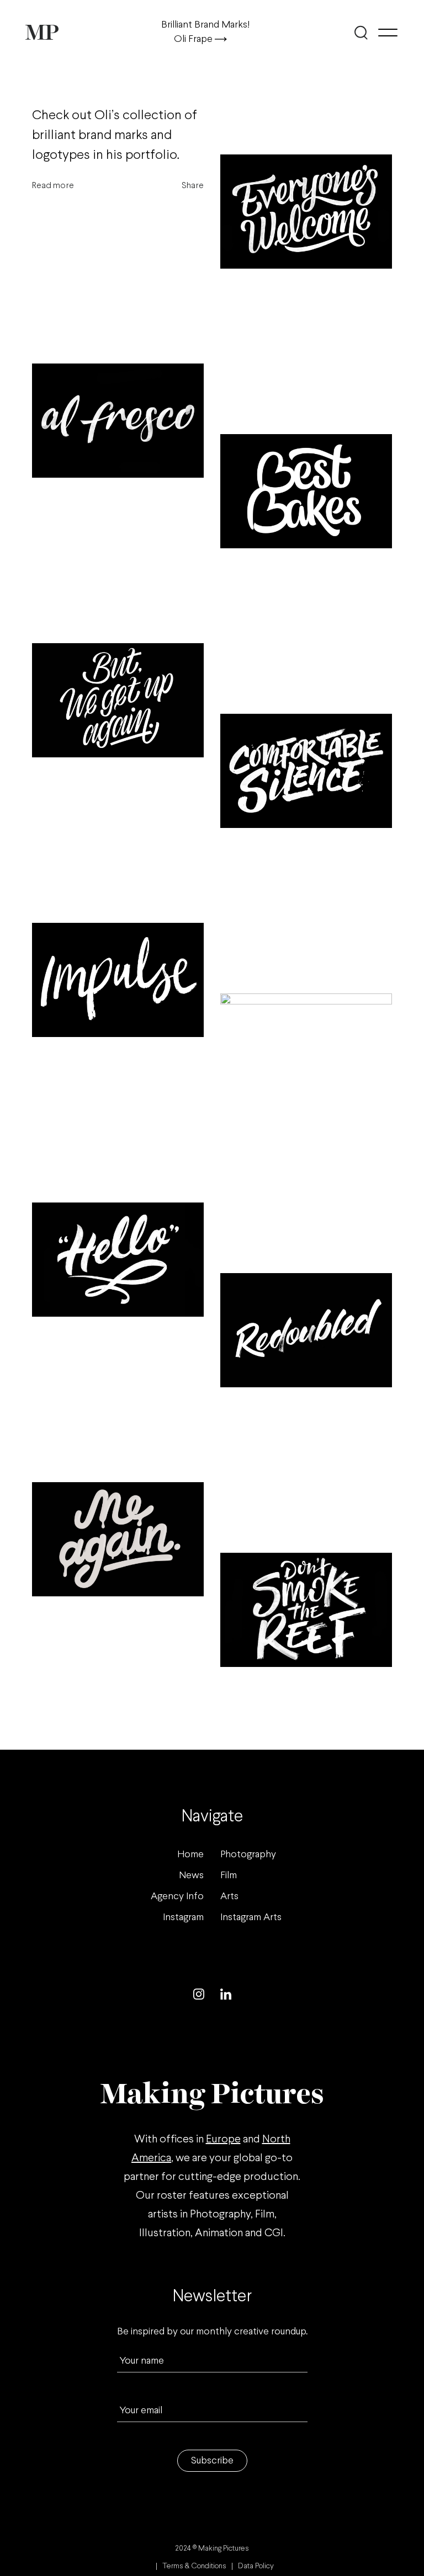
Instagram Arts (251, 1918)
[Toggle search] (361, 33)
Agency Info (177, 1897)
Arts (229, 1897)
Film (229, 1876)
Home (190, 1855)
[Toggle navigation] (388, 33)
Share (193, 186)
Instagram (183, 1918)
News (191, 1876)
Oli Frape (194, 39)
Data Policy (256, 2566)
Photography (248, 1855)
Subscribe (212, 2461)
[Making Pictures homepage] (42, 32)
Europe (223, 2139)
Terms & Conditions (194, 2566)
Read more (53, 186)
